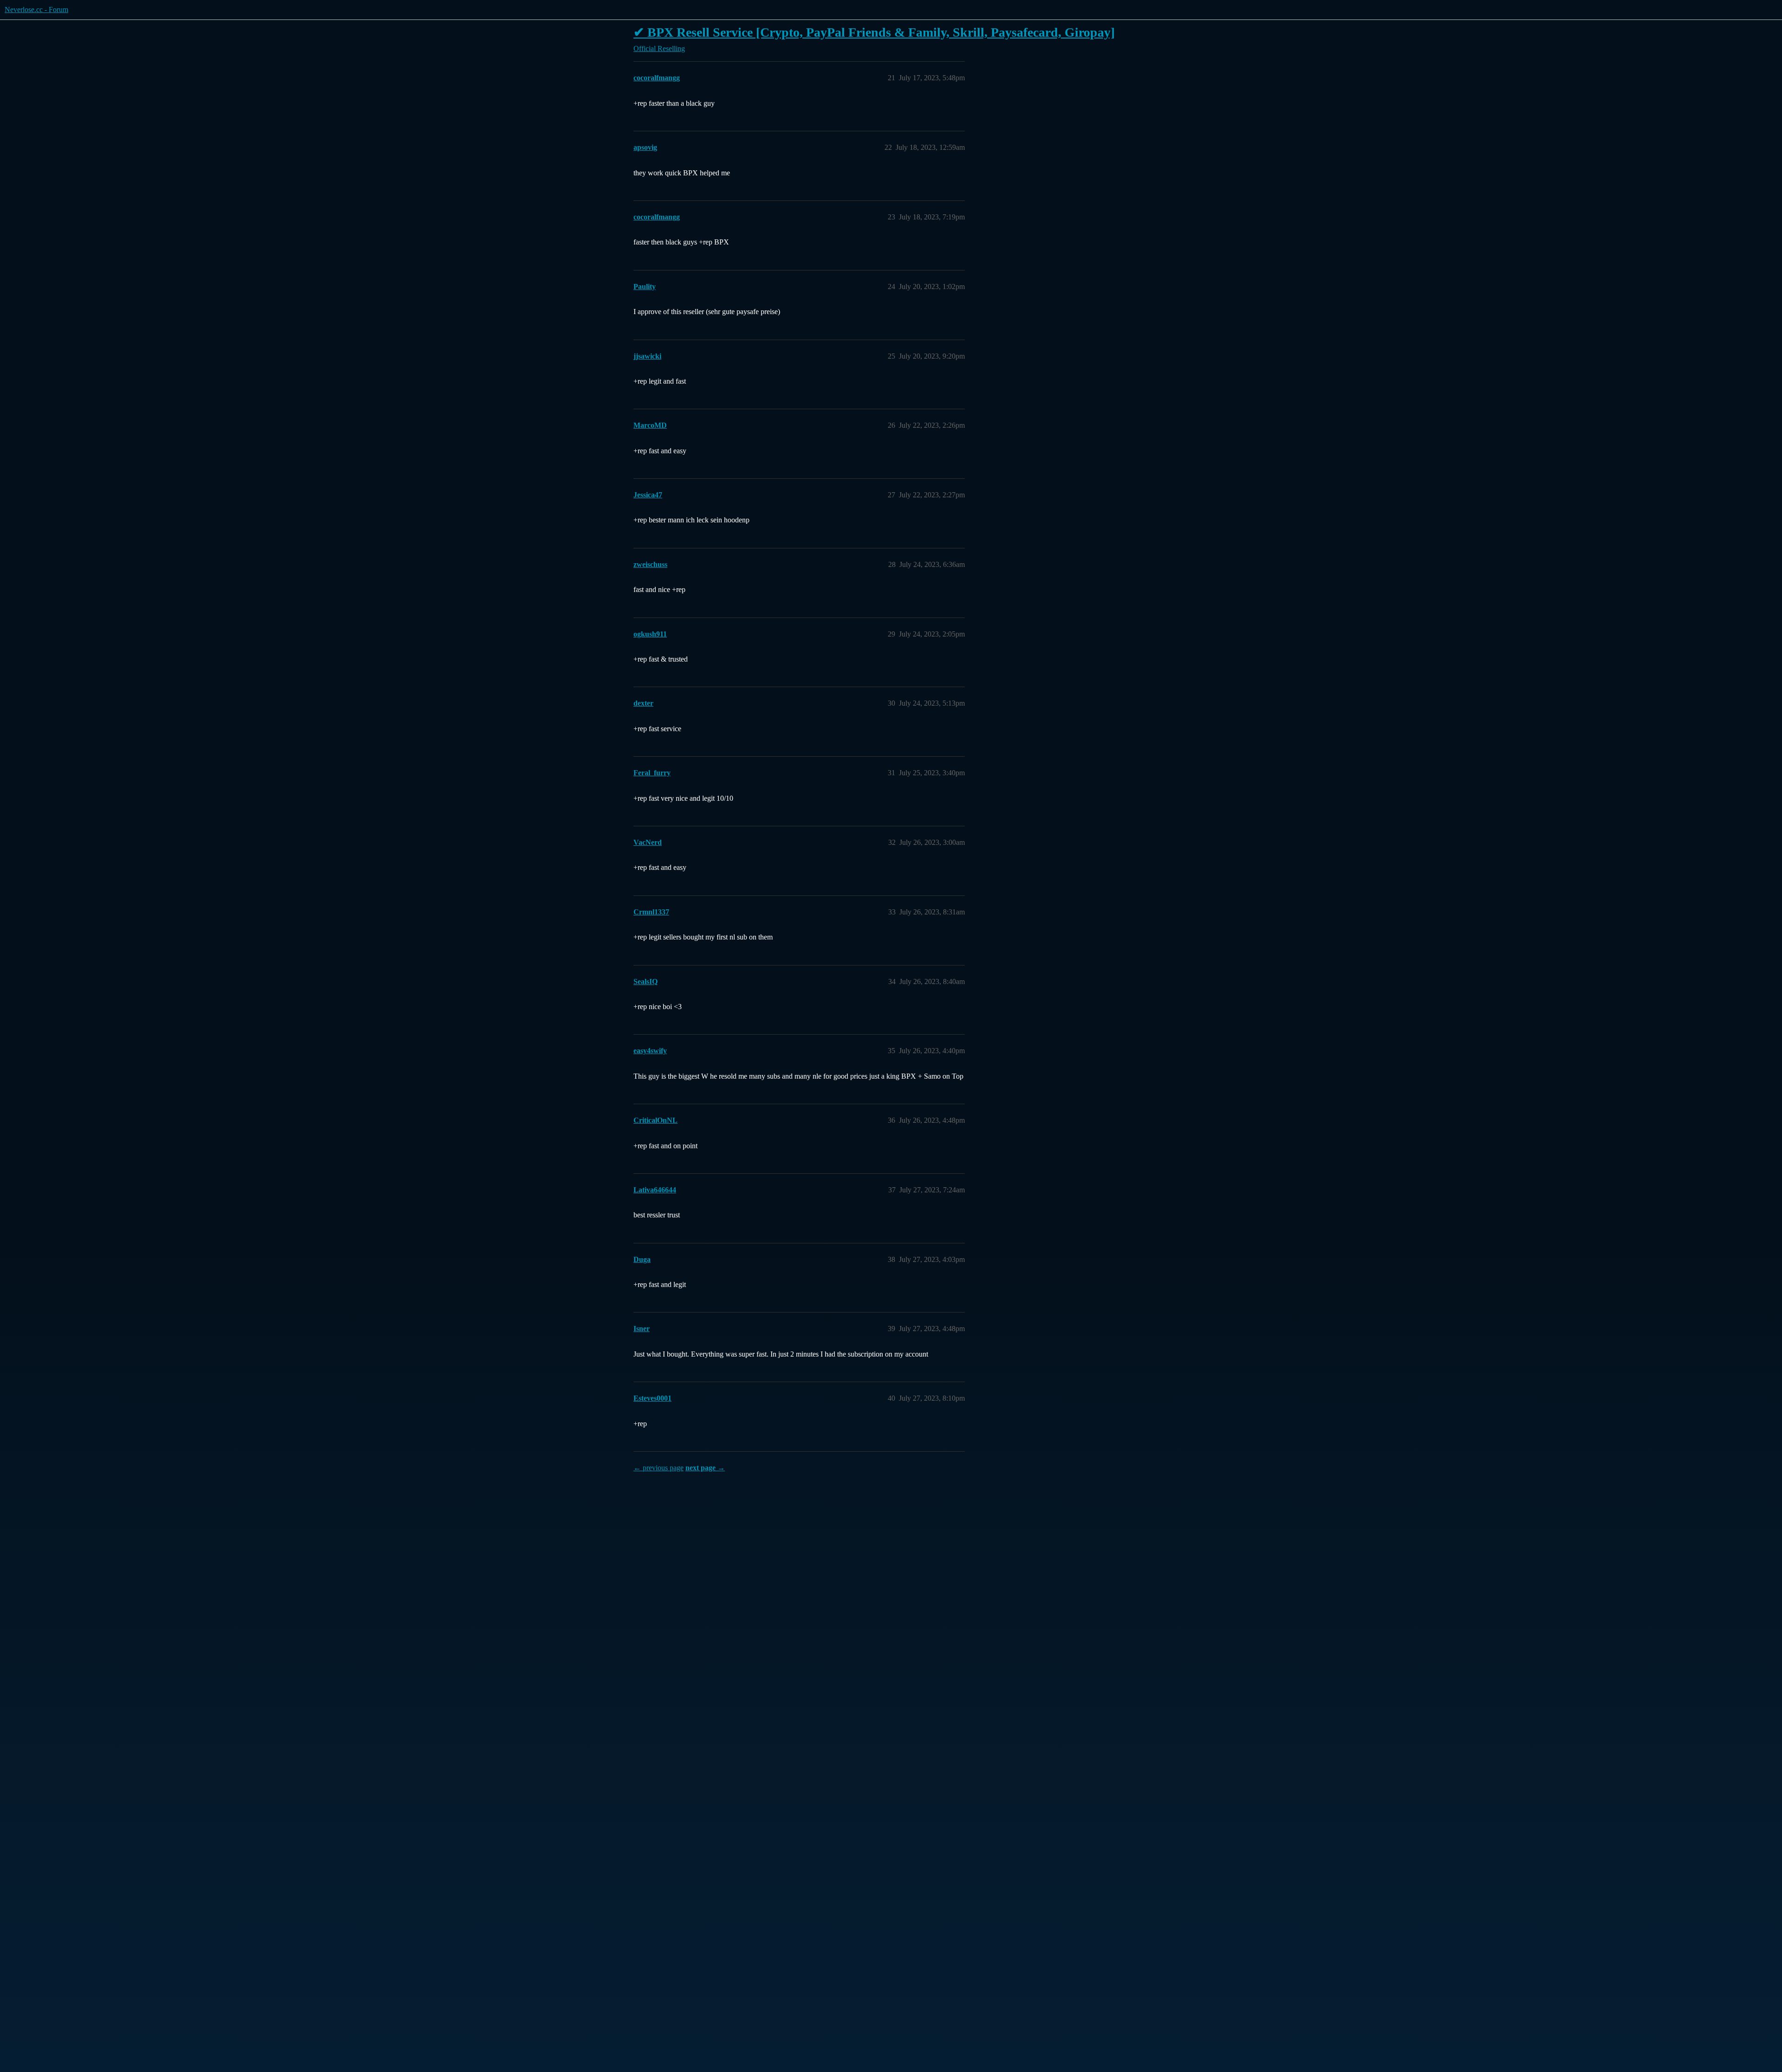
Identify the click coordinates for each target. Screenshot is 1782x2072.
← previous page (659, 1468)
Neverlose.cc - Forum (36, 10)
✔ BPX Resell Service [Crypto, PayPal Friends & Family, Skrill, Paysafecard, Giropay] (874, 32)
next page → (705, 1468)
